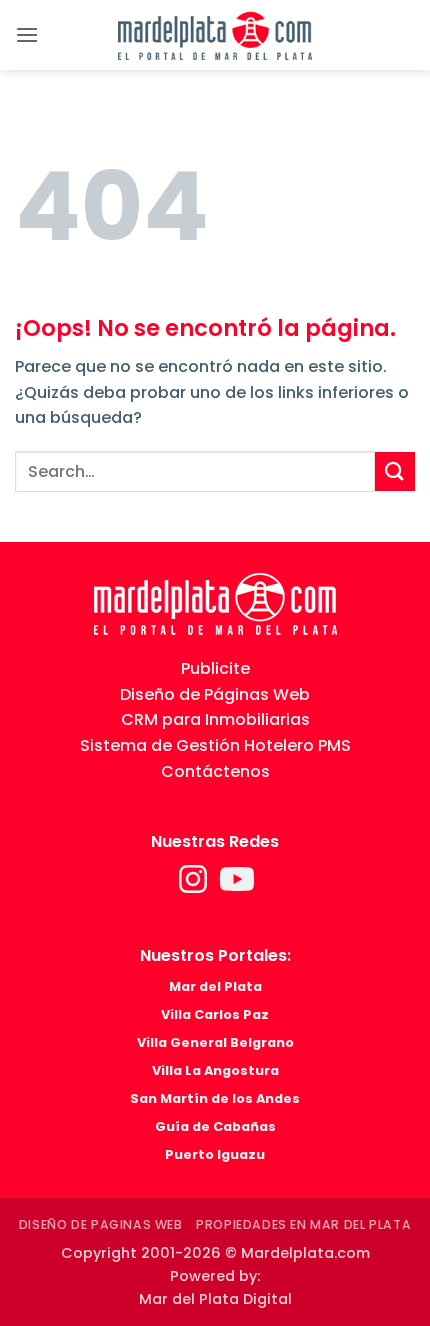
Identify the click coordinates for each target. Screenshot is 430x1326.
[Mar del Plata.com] (215, 603)
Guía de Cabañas (215, 1126)
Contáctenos (215, 771)
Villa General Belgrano (215, 1042)
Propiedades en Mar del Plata (303, 1224)
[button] (27, 34)
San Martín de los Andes (215, 1098)
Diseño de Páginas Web (215, 694)
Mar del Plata (215, 986)
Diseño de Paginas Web (101, 1224)
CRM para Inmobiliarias (215, 719)
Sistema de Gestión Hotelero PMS (215, 745)
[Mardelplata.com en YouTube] (237, 885)
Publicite (215, 668)
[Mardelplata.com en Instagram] (195, 885)
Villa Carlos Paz (215, 1014)
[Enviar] (395, 471)
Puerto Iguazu (215, 1154)
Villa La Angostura (215, 1070)
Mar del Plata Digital (215, 1299)
